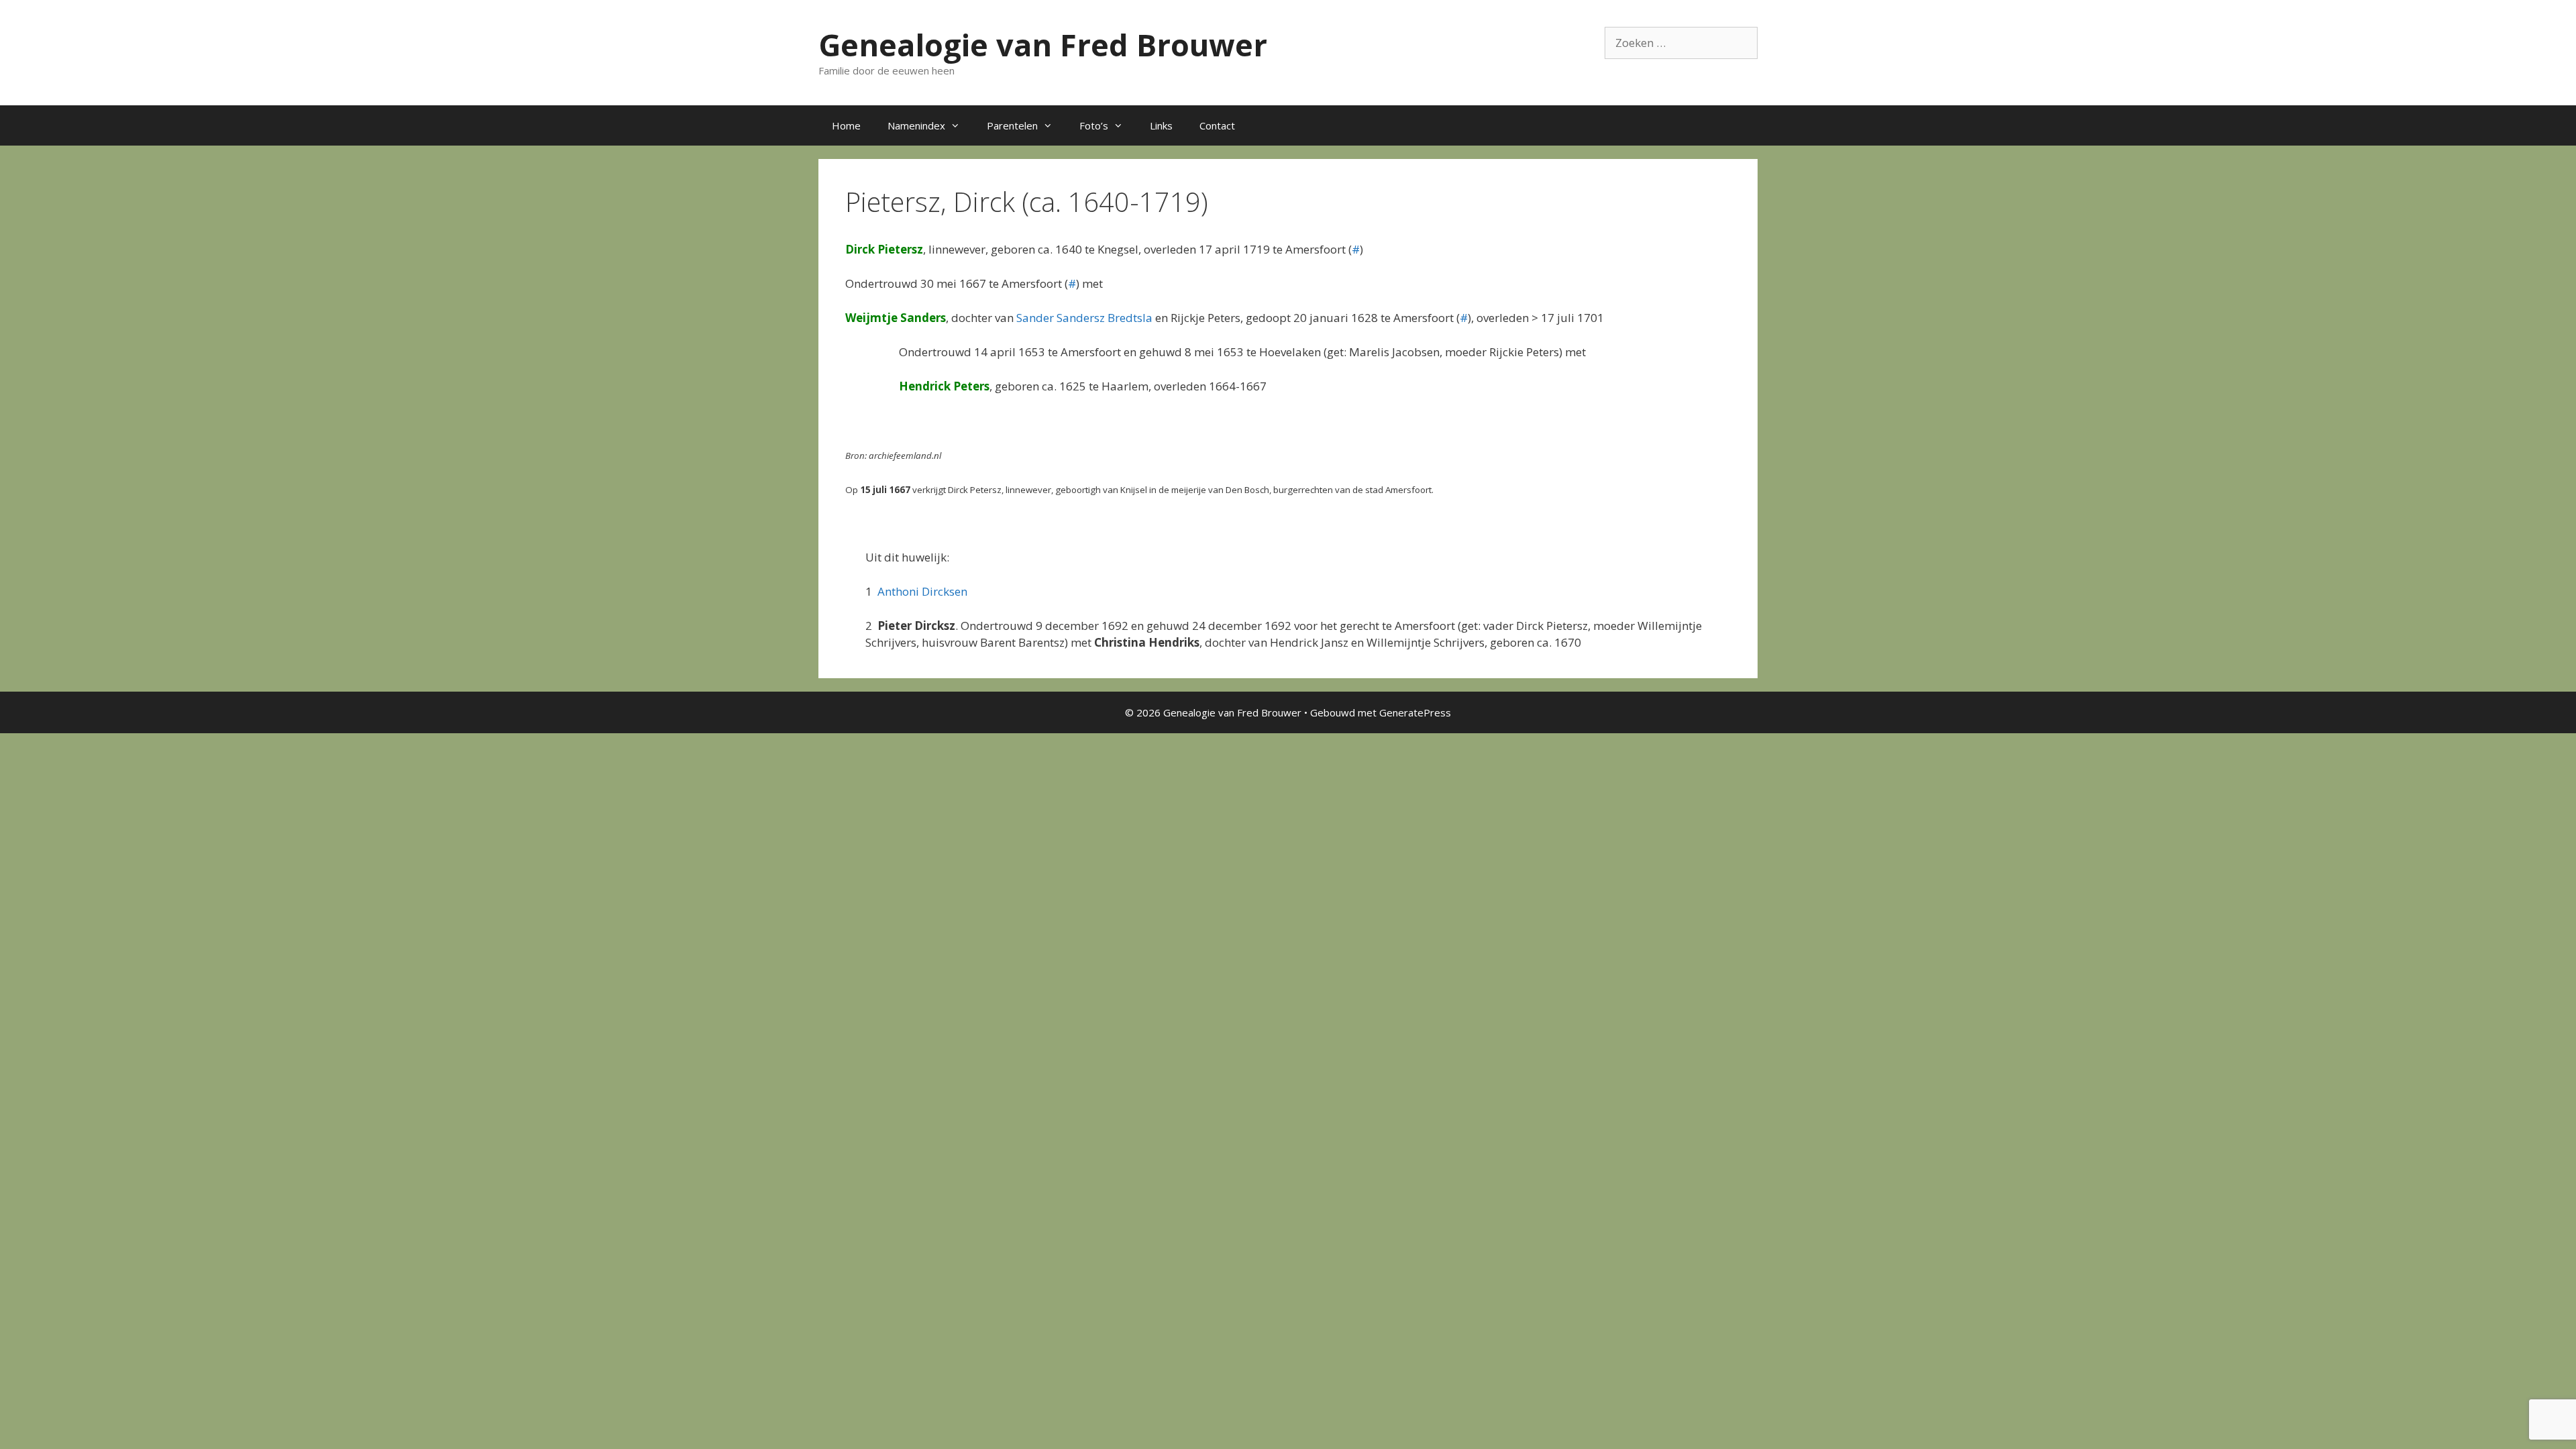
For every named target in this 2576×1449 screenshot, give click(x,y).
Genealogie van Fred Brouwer (1043, 45)
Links (1161, 125)
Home (846, 125)
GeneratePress (1415, 712)
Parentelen (1012, 125)
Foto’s (1094, 125)
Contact (1217, 125)
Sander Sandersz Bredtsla (1084, 318)
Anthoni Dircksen (922, 591)
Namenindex (916, 125)
